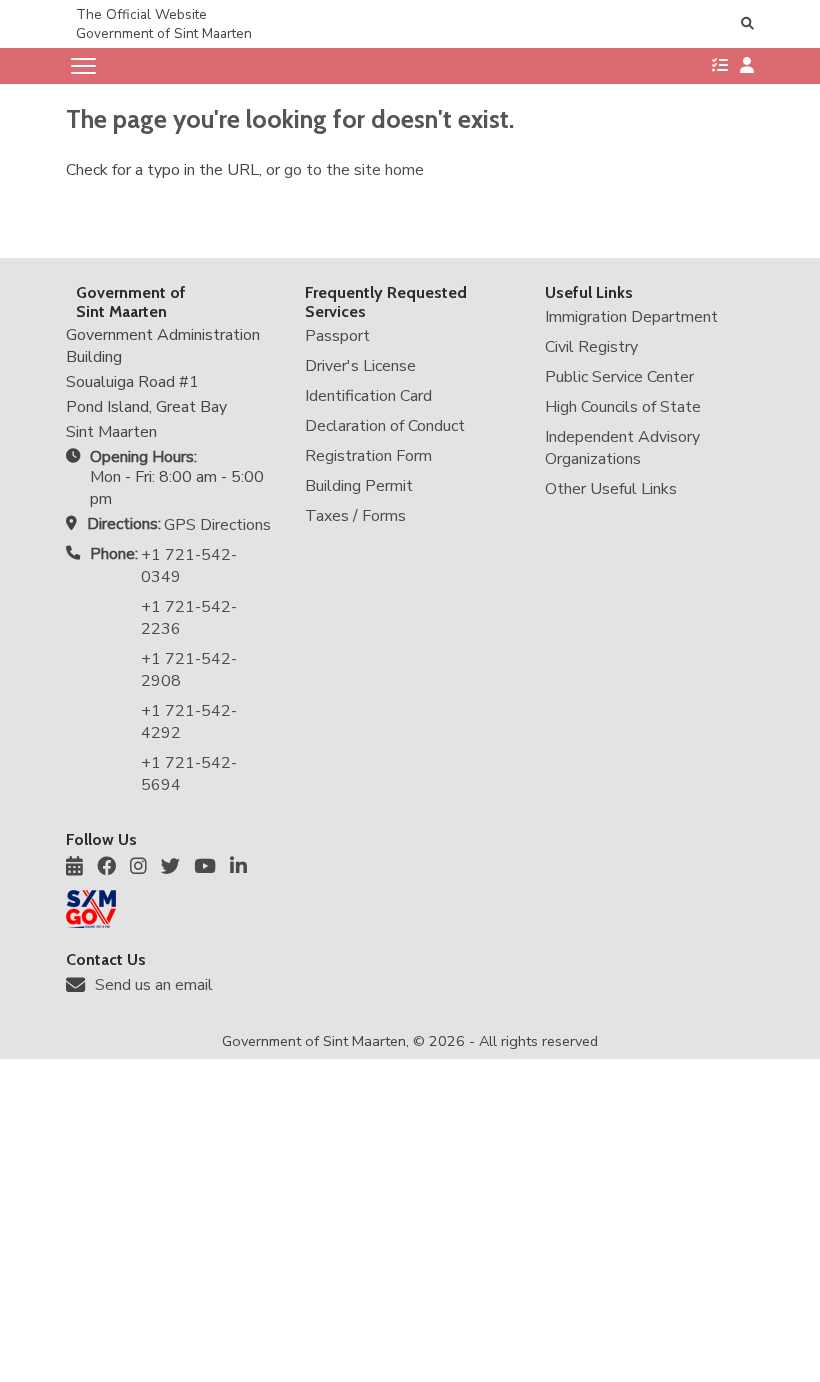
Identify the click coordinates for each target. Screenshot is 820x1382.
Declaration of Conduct (385, 426)
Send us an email (154, 985)
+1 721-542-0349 (189, 566)
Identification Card (368, 396)
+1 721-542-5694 (189, 774)
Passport (337, 336)
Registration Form (368, 456)
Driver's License (360, 366)
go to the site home (354, 170)
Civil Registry (591, 347)
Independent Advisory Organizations (622, 448)
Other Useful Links (611, 489)
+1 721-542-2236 (189, 618)
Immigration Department (631, 317)
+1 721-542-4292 (189, 722)
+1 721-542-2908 (189, 670)
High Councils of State (623, 407)
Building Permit (359, 486)
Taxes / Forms (355, 516)
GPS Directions (217, 525)
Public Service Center (619, 377)
